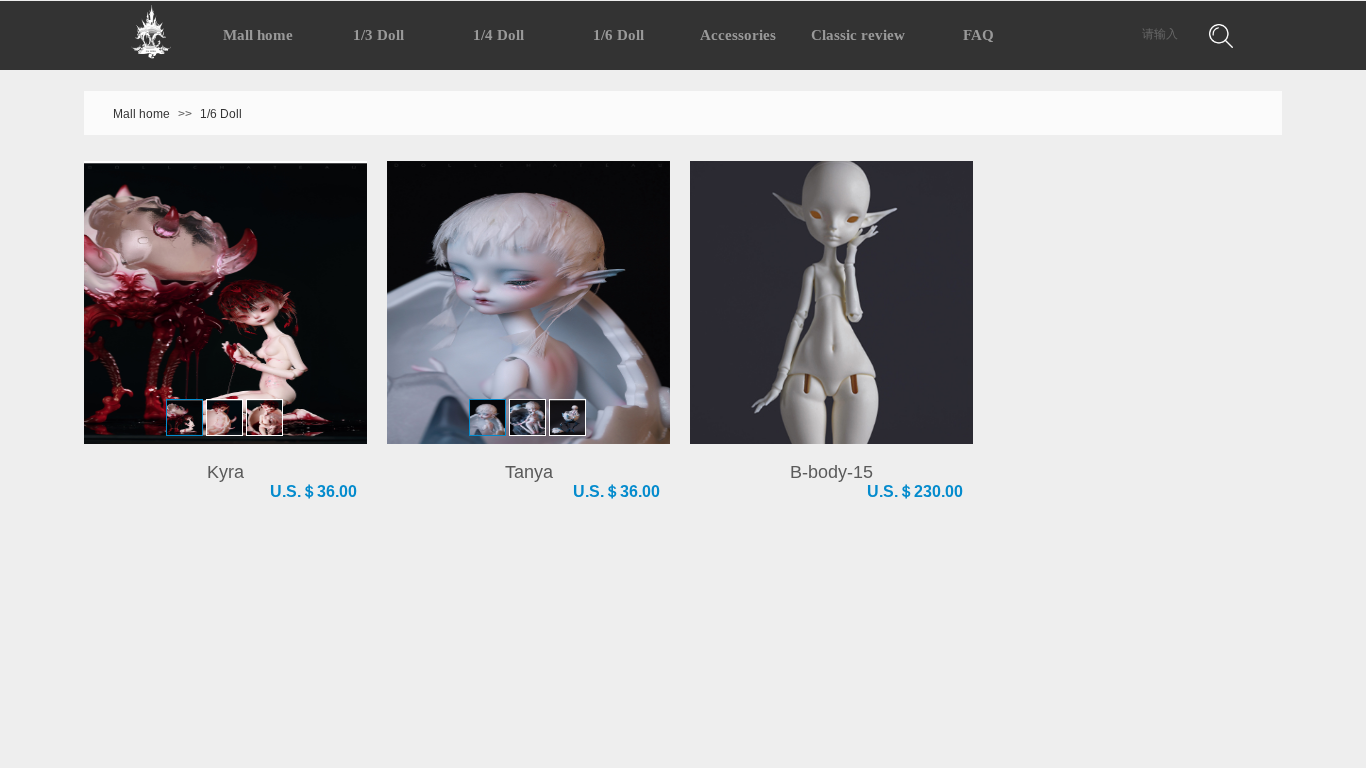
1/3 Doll (378, 35)
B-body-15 (831, 472)
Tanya (529, 472)
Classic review (858, 35)
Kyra (225, 472)
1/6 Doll (221, 114)
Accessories (738, 35)
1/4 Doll (498, 35)
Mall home (141, 114)
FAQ (978, 35)
